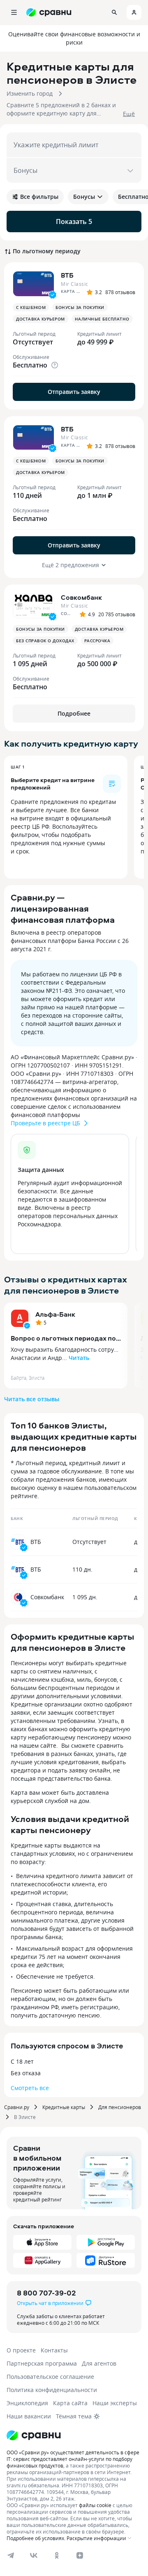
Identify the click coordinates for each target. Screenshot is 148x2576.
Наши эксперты (115, 2403)
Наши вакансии (29, 2416)
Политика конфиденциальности (52, 2390)
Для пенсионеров (120, 2107)
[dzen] (80, 2555)
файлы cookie (95, 2505)
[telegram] (11, 2555)
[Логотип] (34, 2435)
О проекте (21, 2350)
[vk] (34, 2555)
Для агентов (99, 2363)
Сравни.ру (17, 2107)
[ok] (57, 2555)
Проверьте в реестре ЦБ (45, 1123)
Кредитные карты (64, 2107)
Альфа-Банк (55, 1314)
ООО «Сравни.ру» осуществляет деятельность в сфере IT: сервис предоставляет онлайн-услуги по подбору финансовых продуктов (73, 2459)
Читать (79, 1358)
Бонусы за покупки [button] (80, 307)
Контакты (54, 2350)
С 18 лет (22, 2061)
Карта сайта (70, 2403)
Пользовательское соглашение (50, 2377)
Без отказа (26, 2073)
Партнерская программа (42, 2363)
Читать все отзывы (32, 1399)
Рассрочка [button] (97, 641)
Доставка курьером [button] (40, 319)
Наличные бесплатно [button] (102, 319)
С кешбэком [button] (31, 307)
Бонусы (84, 197)
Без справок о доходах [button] (45, 641)
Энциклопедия (27, 2403)
